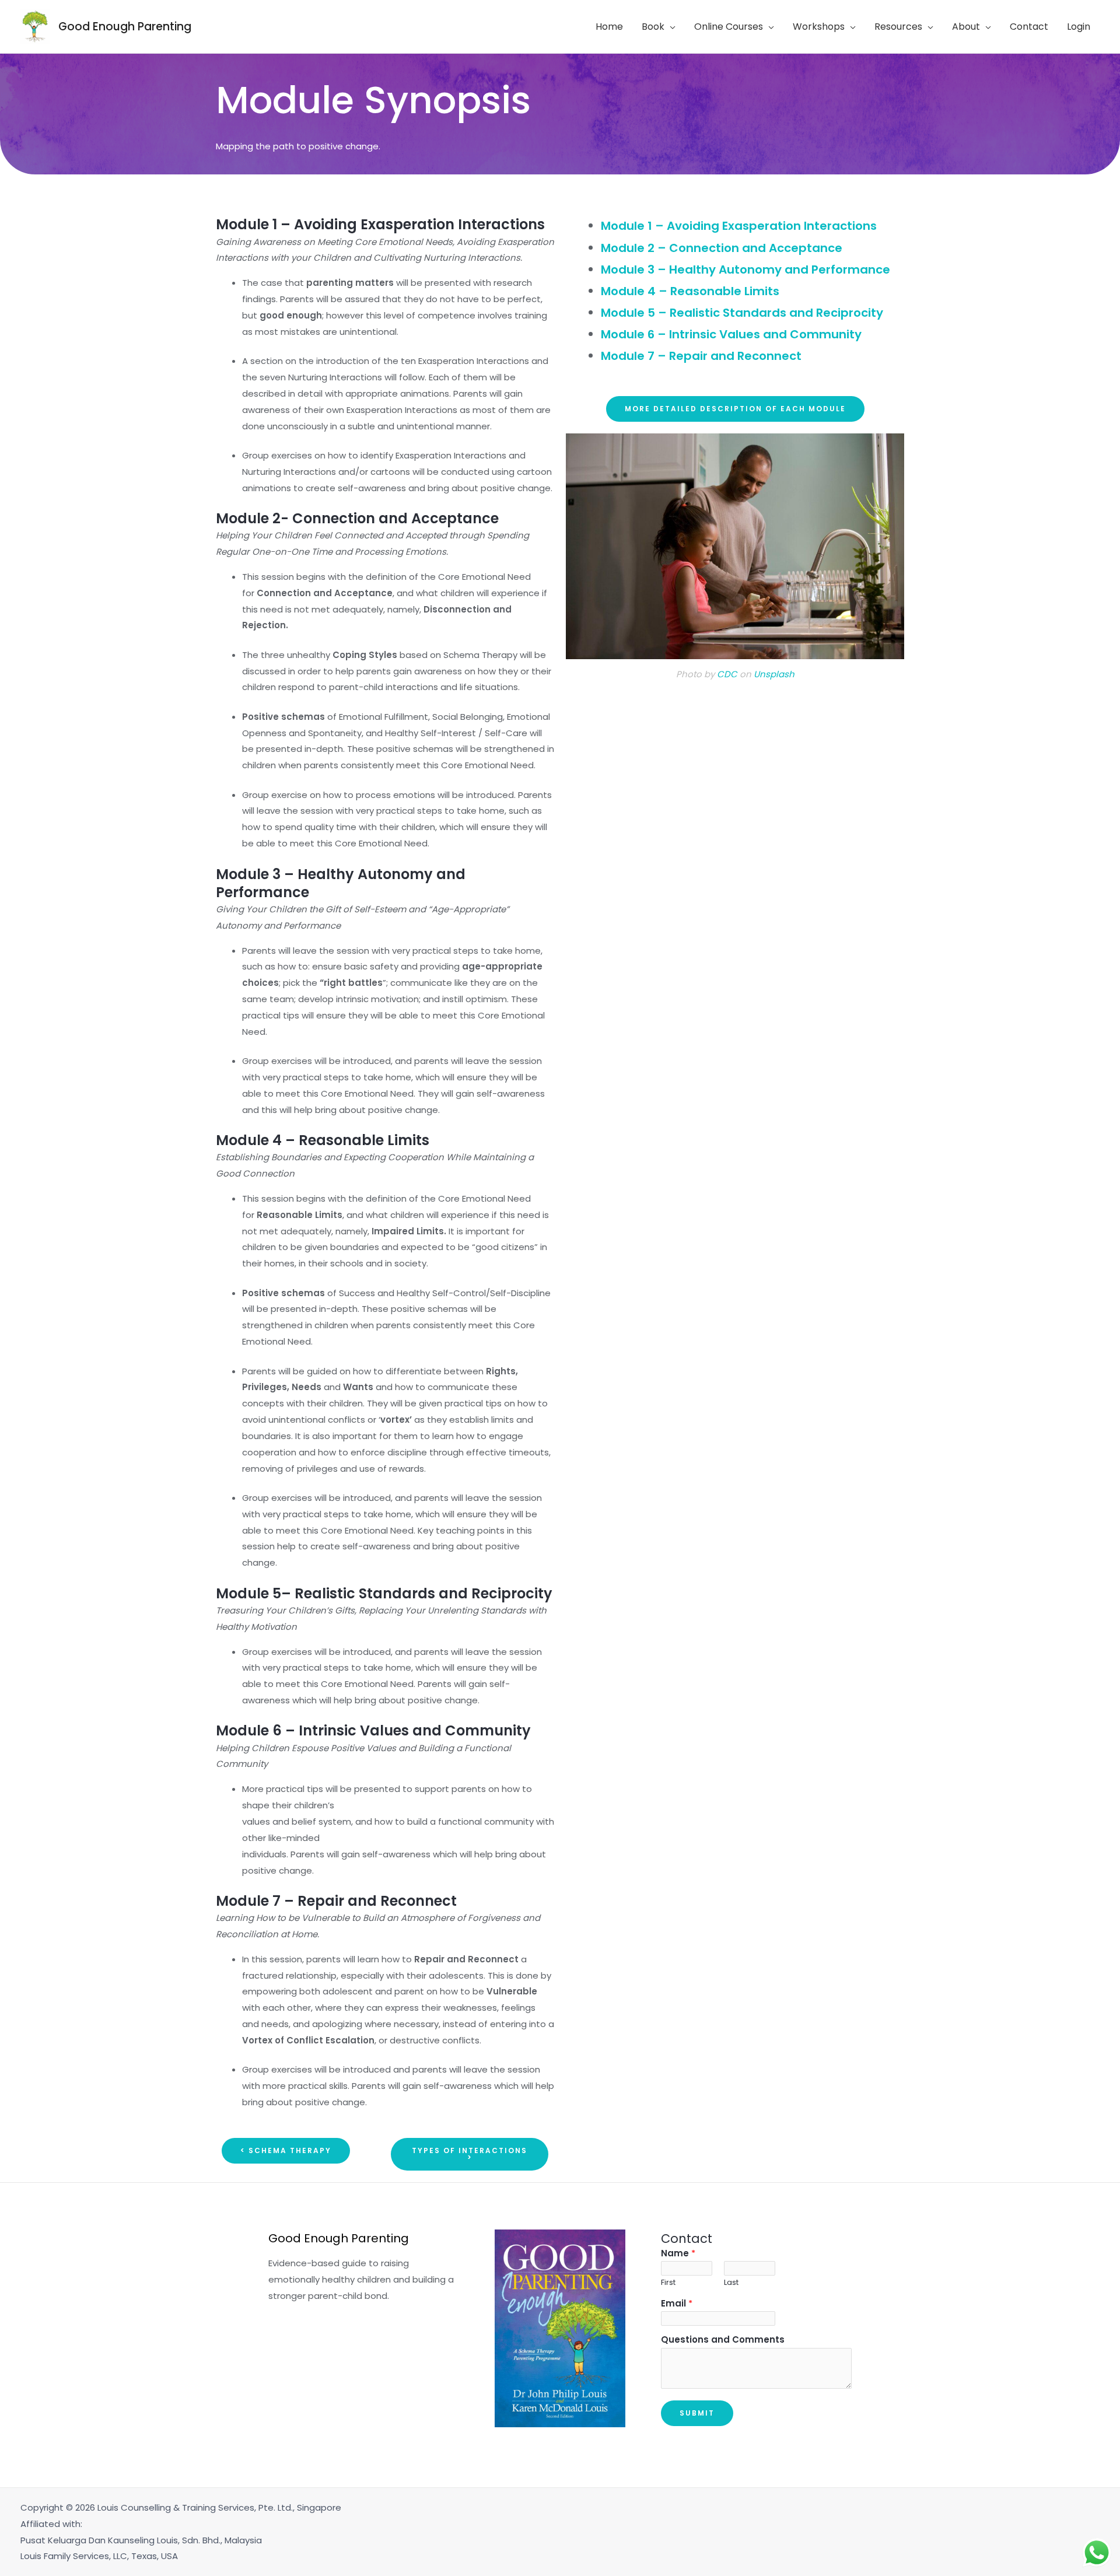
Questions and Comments (723, 2339)
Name (678, 2253)
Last (731, 2282)
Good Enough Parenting (125, 27)
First (668, 2282)
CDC (727, 674)
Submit (697, 2413)
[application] (670, 27)
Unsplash (774, 674)
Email (677, 2303)
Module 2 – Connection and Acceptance (722, 248)
